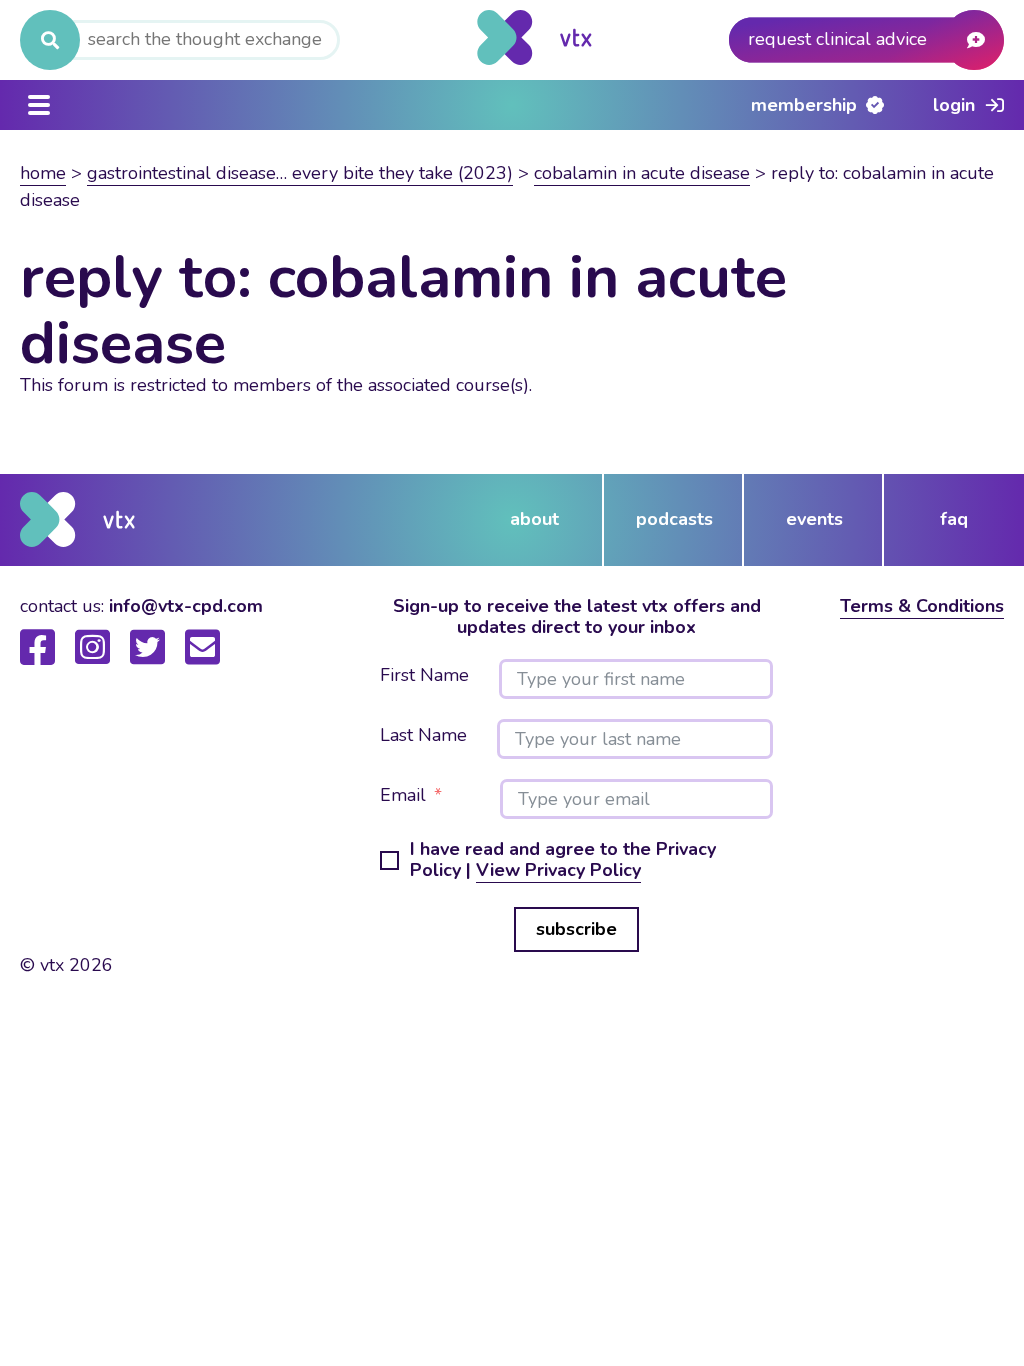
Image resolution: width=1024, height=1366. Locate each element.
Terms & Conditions (922, 606)
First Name (424, 676)
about (534, 519)
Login (954, 105)
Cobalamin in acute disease (642, 173)
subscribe (576, 929)
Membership (804, 105)
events (814, 519)
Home (43, 173)
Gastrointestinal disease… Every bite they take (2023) (300, 173)
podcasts (674, 519)
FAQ (954, 519)
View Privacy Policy (558, 870)
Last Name (423, 736)
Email (403, 796)
